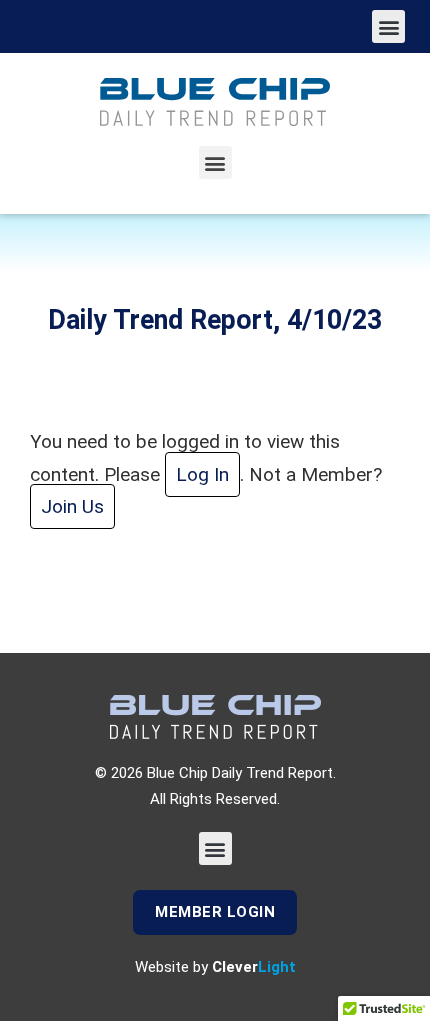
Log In (202, 474)
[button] (388, 26)
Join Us (72, 506)
